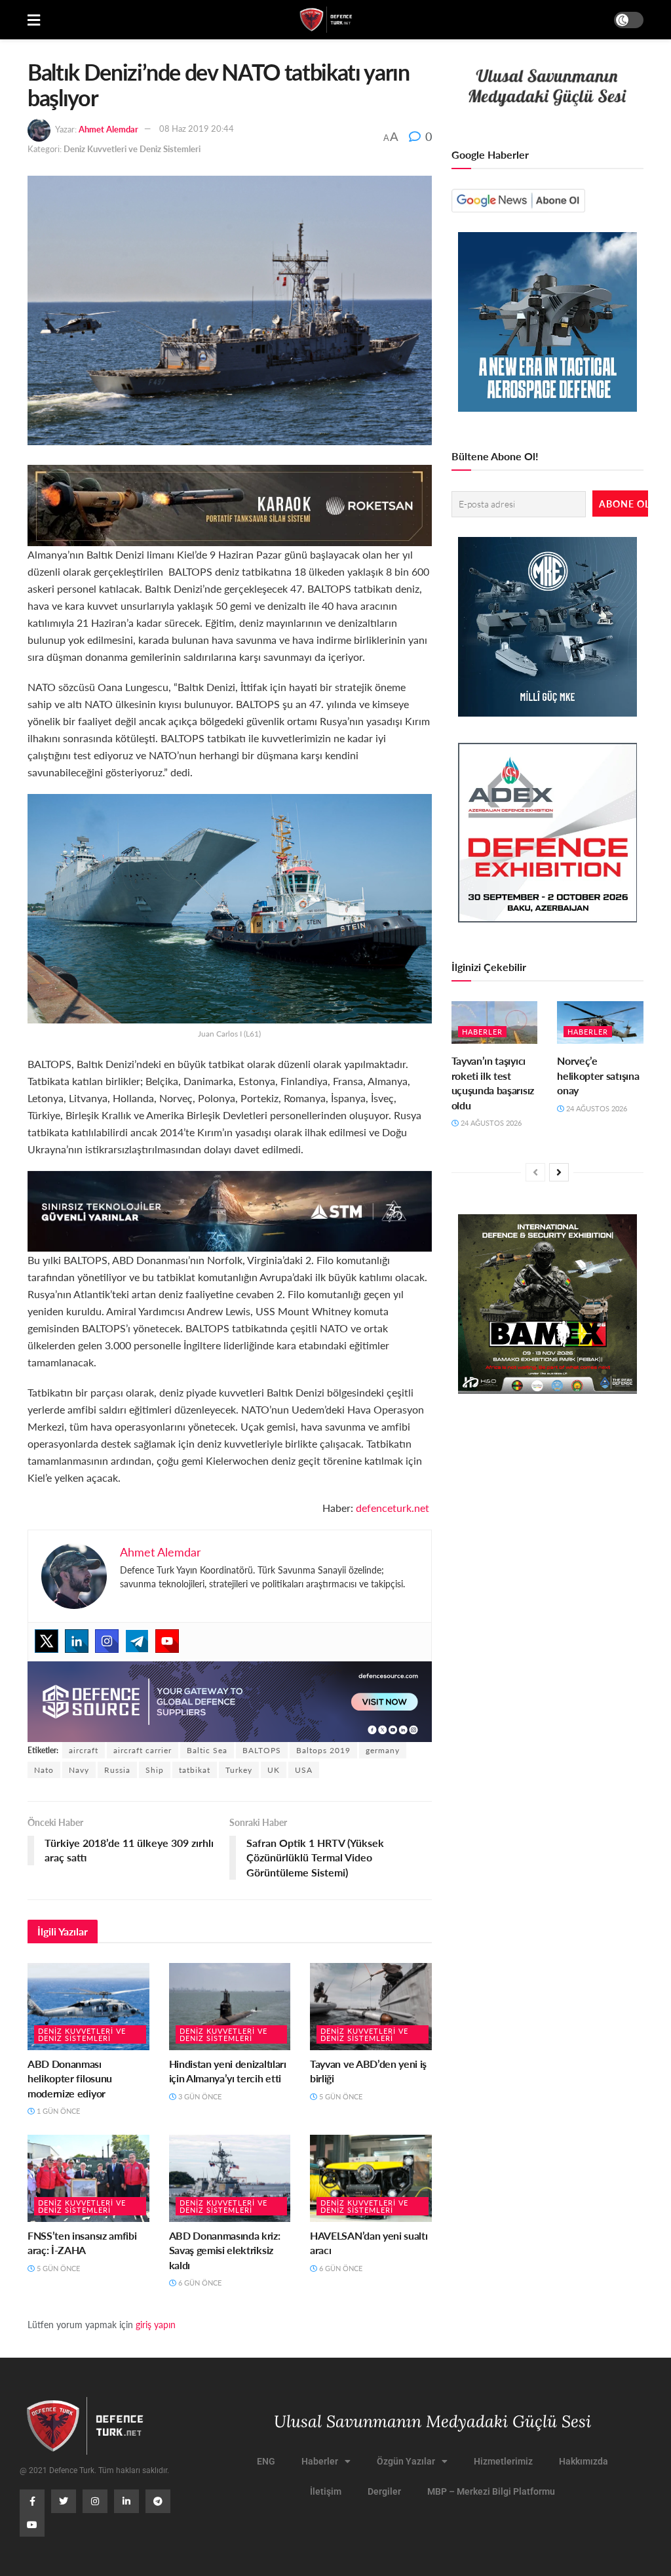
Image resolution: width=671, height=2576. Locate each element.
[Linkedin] (77, 1641)
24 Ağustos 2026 (490, 1123)
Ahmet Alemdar (108, 128)
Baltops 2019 (323, 1750)
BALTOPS (262, 1750)
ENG (266, 2461)
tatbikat (195, 1770)
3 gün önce (199, 2096)
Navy (79, 1770)
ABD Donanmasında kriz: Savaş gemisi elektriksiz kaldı (225, 2250)
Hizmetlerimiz (503, 2461)
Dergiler (384, 2491)
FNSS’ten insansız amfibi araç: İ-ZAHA (82, 2243)
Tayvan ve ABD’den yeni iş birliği (368, 2071)
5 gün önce (340, 2096)
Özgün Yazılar (406, 2461)
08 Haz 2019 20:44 (197, 128)
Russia (117, 1770)
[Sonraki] (559, 1172)
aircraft (84, 1750)
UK (274, 1770)
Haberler (482, 1032)
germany (383, 1750)
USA (304, 1770)
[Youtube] (167, 1641)
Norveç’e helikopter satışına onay (598, 1075)
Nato (44, 1770)
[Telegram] (137, 1641)
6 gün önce (199, 2283)
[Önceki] (535, 1172)
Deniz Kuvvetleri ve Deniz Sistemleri (132, 149)
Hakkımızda (584, 2461)
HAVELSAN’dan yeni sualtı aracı (369, 2243)
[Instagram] (107, 1641)
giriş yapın (156, 2324)
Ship (155, 1770)
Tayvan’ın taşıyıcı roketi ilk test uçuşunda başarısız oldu (493, 1082)
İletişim (326, 2491)
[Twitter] (47, 1641)
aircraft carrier (143, 1750)
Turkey (239, 1770)
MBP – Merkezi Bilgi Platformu (491, 2491)
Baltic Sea (207, 1750)
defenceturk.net (394, 1508)
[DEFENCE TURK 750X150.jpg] (230, 1209)
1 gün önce (57, 2111)
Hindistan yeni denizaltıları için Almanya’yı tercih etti (228, 2071)
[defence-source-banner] (230, 1700)
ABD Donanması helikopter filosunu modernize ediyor (70, 2078)
